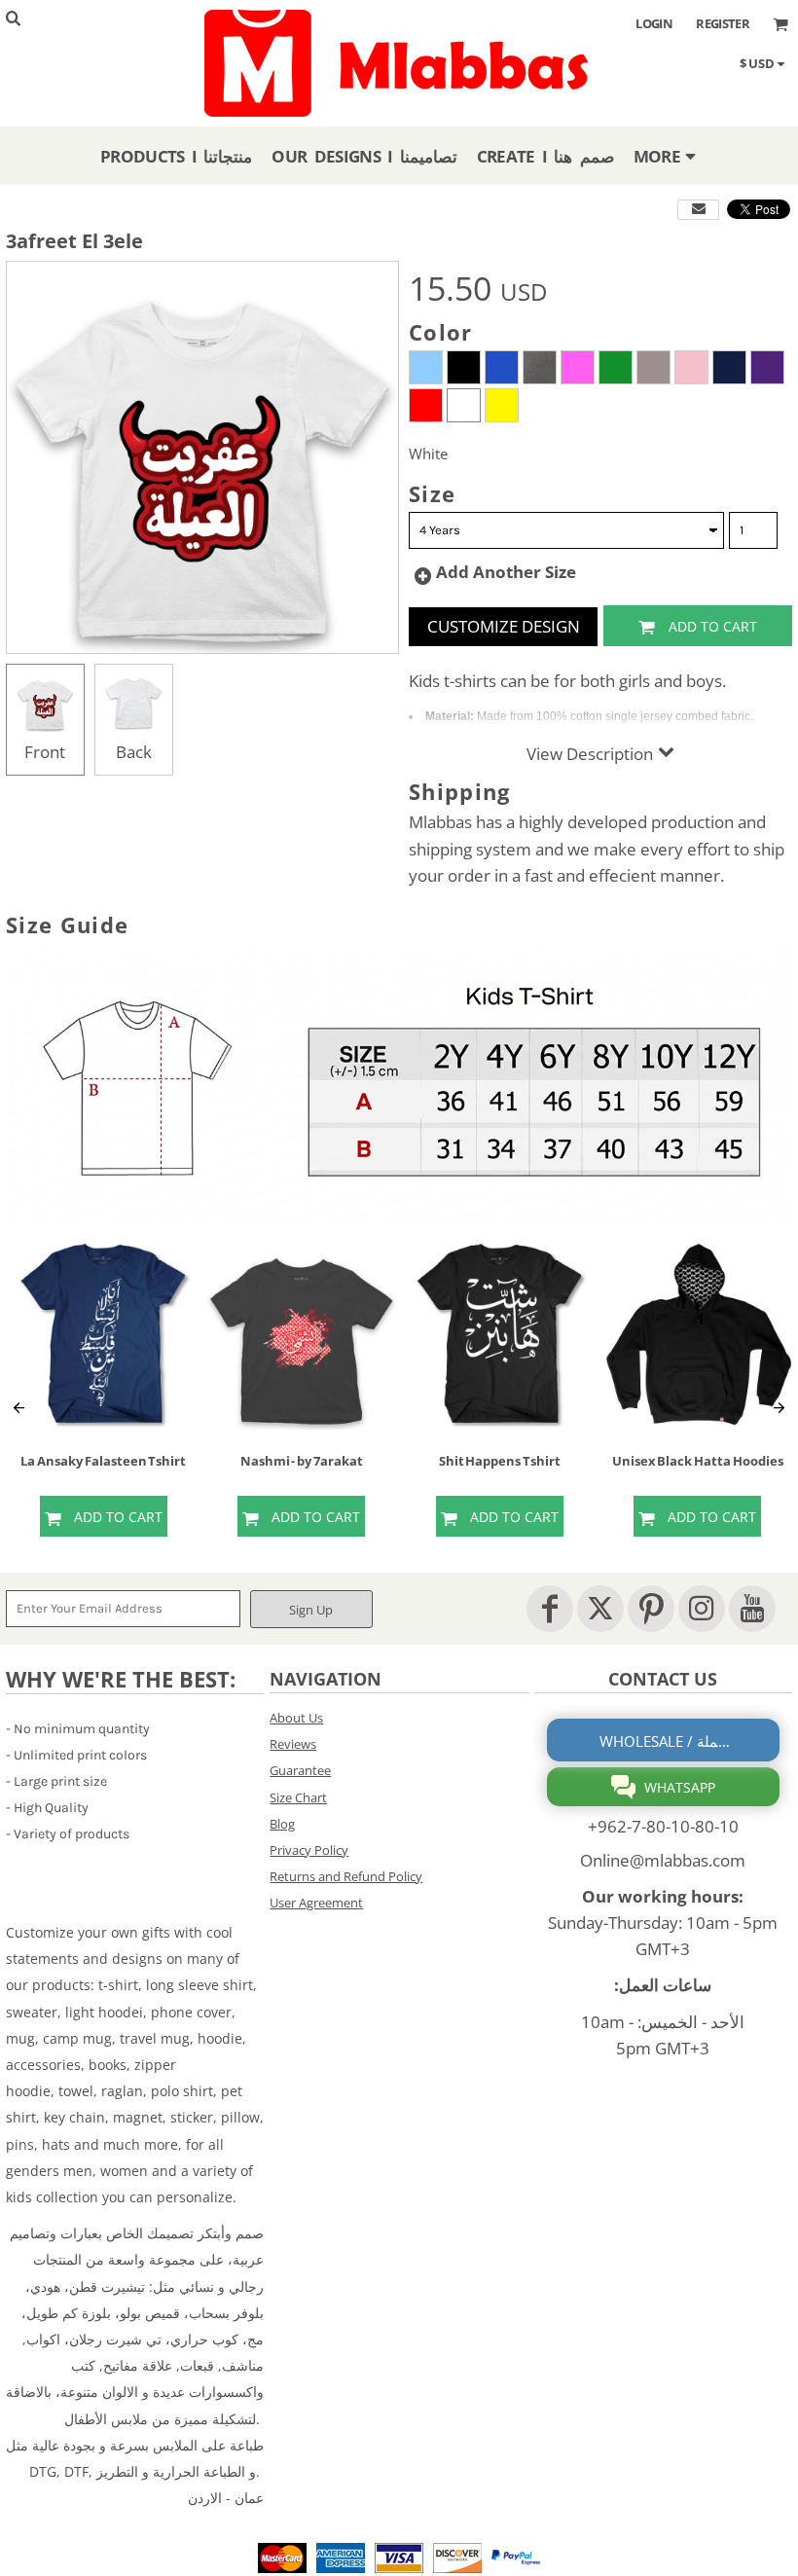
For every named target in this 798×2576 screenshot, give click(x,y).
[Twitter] (600, 1609)
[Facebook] (550, 1609)
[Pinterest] (651, 1609)
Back (134, 752)
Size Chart (298, 1797)
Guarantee (300, 1770)
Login (654, 23)
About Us (296, 1718)
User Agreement (316, 1903)
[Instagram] (702, 1609)
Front (45, 752)
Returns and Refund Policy (346, 1876)
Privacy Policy (309, 1850)
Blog (282, 1824)
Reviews (293, 1744)
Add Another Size (506, 572)
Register (723, 23)
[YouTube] (752, 1609)
